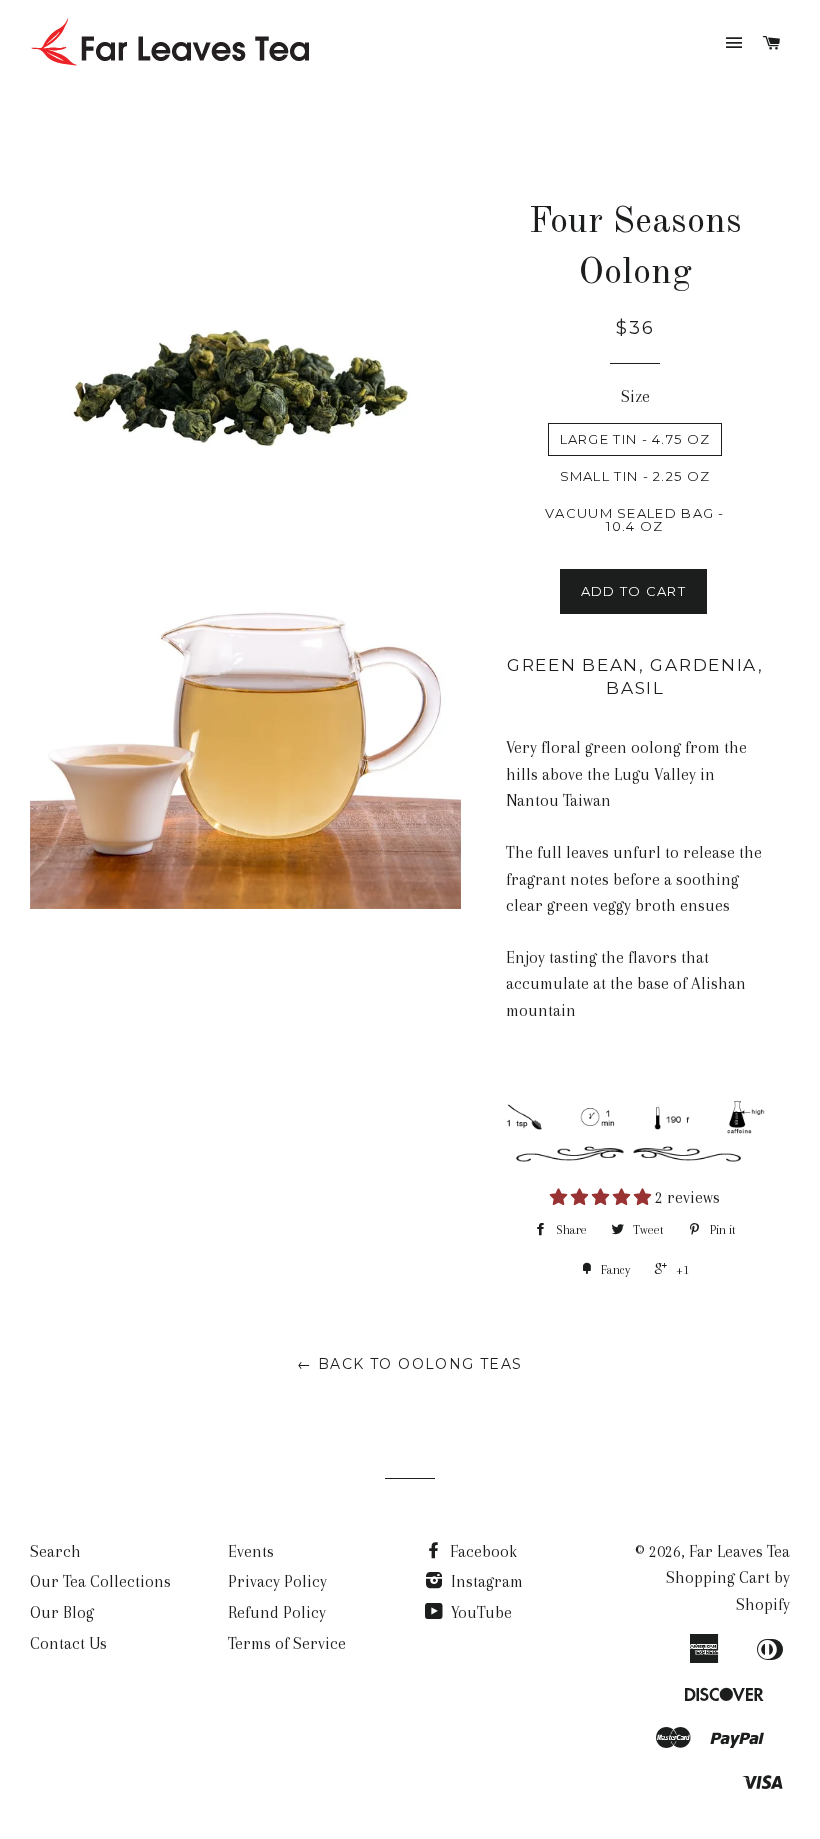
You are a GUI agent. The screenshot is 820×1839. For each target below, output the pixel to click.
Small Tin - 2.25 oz (635, 476)
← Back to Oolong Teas (409, 1364)
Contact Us (68, 1643)
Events (251, 1551)
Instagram (485, 1581)
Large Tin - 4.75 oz (635, 439)
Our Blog (62, 1612)
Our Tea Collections (100, 1581)
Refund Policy (277, 1612)
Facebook (481, 1551)
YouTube (479, 1612)
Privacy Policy (277, 1581)
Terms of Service (287, 1643)
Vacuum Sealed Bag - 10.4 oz (635, 519)
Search (55, 1551)
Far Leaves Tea (739, 1551)
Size (635, 396)
